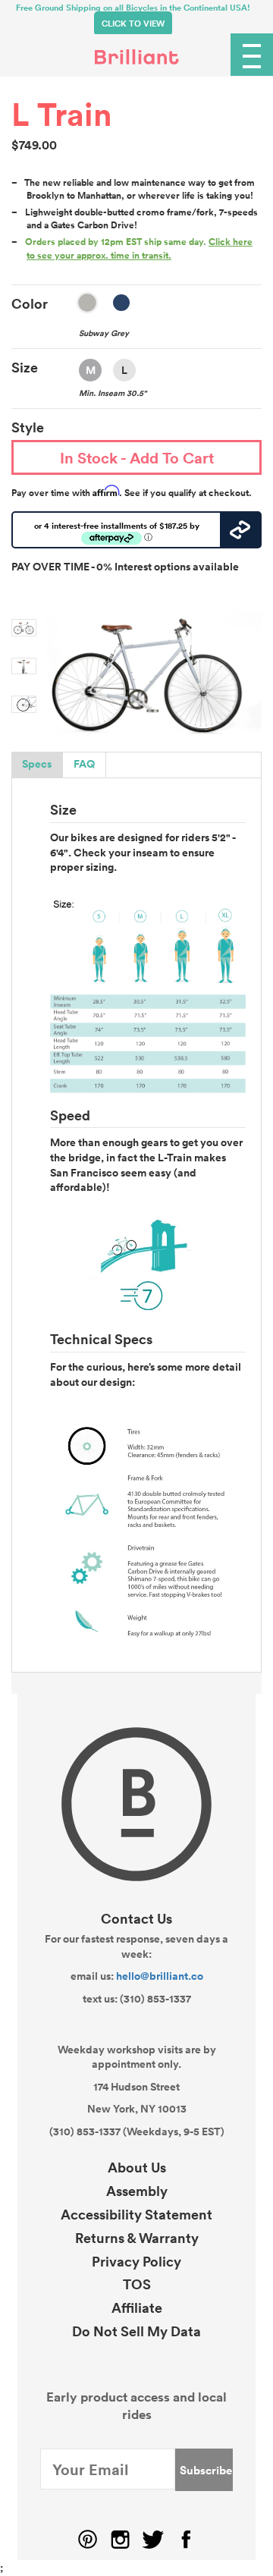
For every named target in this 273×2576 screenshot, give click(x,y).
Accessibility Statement (136, 2214)
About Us (137, 2167)
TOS (137, 2284)
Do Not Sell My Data (136, 2331)
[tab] (37, 765)
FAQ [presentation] (84, 764)
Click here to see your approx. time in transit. (140, 248)
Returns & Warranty (137, 2238)
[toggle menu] (252, 55)
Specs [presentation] (37, 764)
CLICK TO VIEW (133, 24)
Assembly (137, 2191)
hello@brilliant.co (160, 1976)
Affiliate (137, 2307)
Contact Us (136, 1918)
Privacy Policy (136, 2261)
